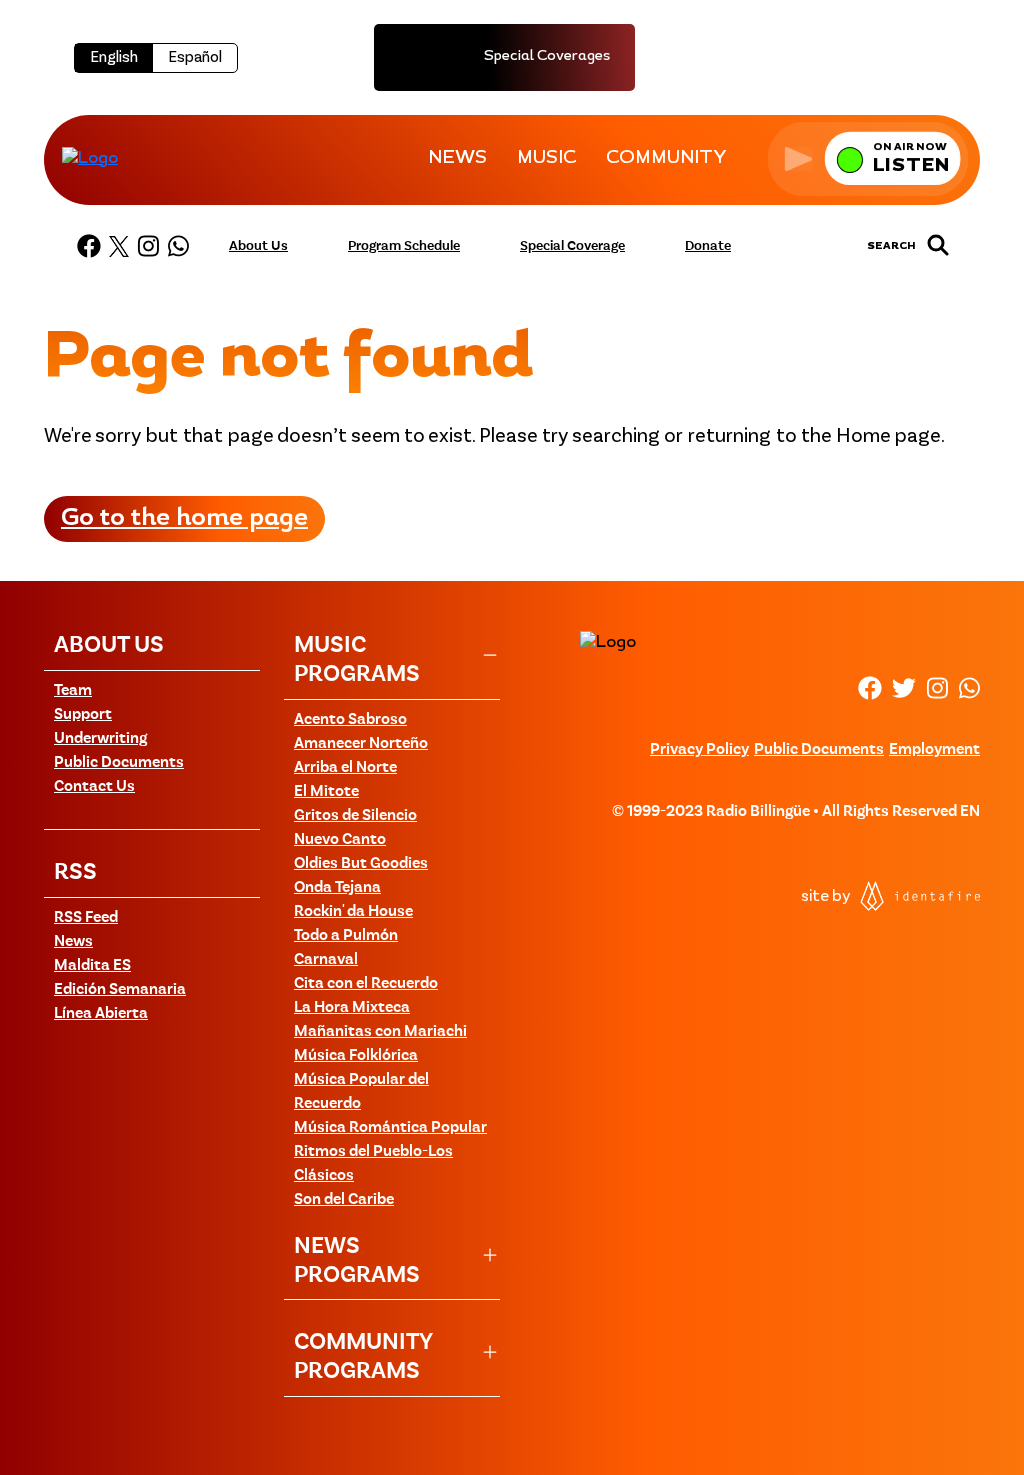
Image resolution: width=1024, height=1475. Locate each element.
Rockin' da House (353, 912)
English (114, 58)
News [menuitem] (457, 159)
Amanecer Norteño (361, 744)
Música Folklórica (356, 1056)
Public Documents (119, 763)
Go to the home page (184, 519)
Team (73, 691)
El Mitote (326, 792)
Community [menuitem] (666, 159)
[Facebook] (89, 246)
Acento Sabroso (350, 720)
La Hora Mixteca (352, 1008)
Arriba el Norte (345, 768)
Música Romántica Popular (390, 1128)
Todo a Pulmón (346, 936)
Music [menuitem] (546, 159)
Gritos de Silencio (355, 816)
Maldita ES (92, 966)
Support (83, 715)
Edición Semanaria (120, 990)
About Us (258, 246)
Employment (934, 750)
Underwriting (100, 739)
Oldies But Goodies (361, 864)
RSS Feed (86, 918)
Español (195, 58)
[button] (868, 158)
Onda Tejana (337, 888)
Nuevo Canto (340, 840)
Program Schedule (404, 246)
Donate (708, 246)
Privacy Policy (699, 750)
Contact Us (94, 787)
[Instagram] (148, 246)
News (73, 942)
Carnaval (326, 960)
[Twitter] (119, 246)
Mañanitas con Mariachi (380, 1032)
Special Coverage (572, 246)
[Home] (90, 158)
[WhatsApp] (178, 246)
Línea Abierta (101, 1014)
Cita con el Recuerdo (366, 984)
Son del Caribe (344, 1200)
